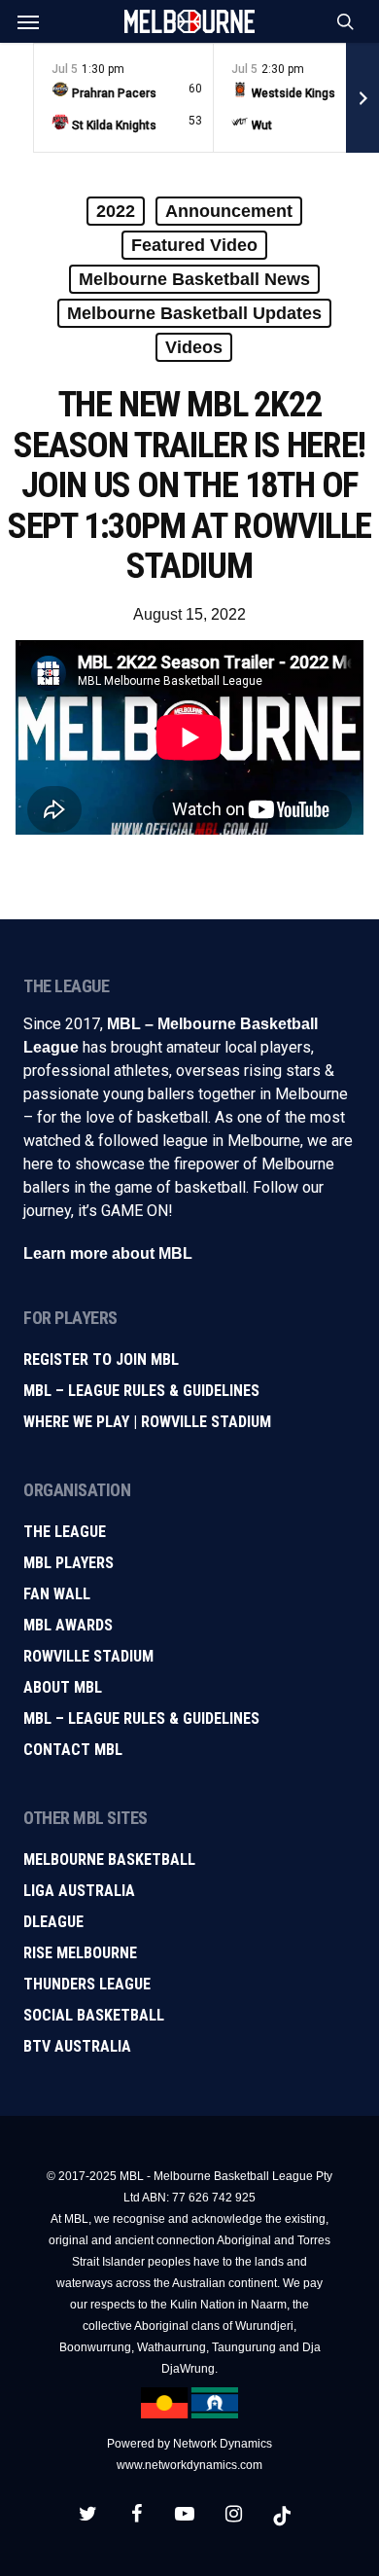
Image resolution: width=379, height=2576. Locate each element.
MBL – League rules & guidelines (141, 1718)
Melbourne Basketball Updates (194, 313)
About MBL (63, 1687)
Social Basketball (94, 2015)
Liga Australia (79, 1891)
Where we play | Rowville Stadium (147, 1422)
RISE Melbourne (80, 1953)
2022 (116, 211)
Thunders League (87, 1984)
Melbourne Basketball (109, 1860)
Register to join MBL (101, 1360)
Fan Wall (57, 1594)
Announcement (229, 211)
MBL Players (69, 1563)
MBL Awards (68, 1625)
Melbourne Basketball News (194, 279)
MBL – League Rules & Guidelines (141, 1391)
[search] (341, 21)
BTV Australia (77, 2046)
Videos (194, 347)
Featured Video (194, 245)
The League (65, 1532)
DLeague (53, 1922)
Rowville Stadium (88, 1656)
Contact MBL (73, 1750)
